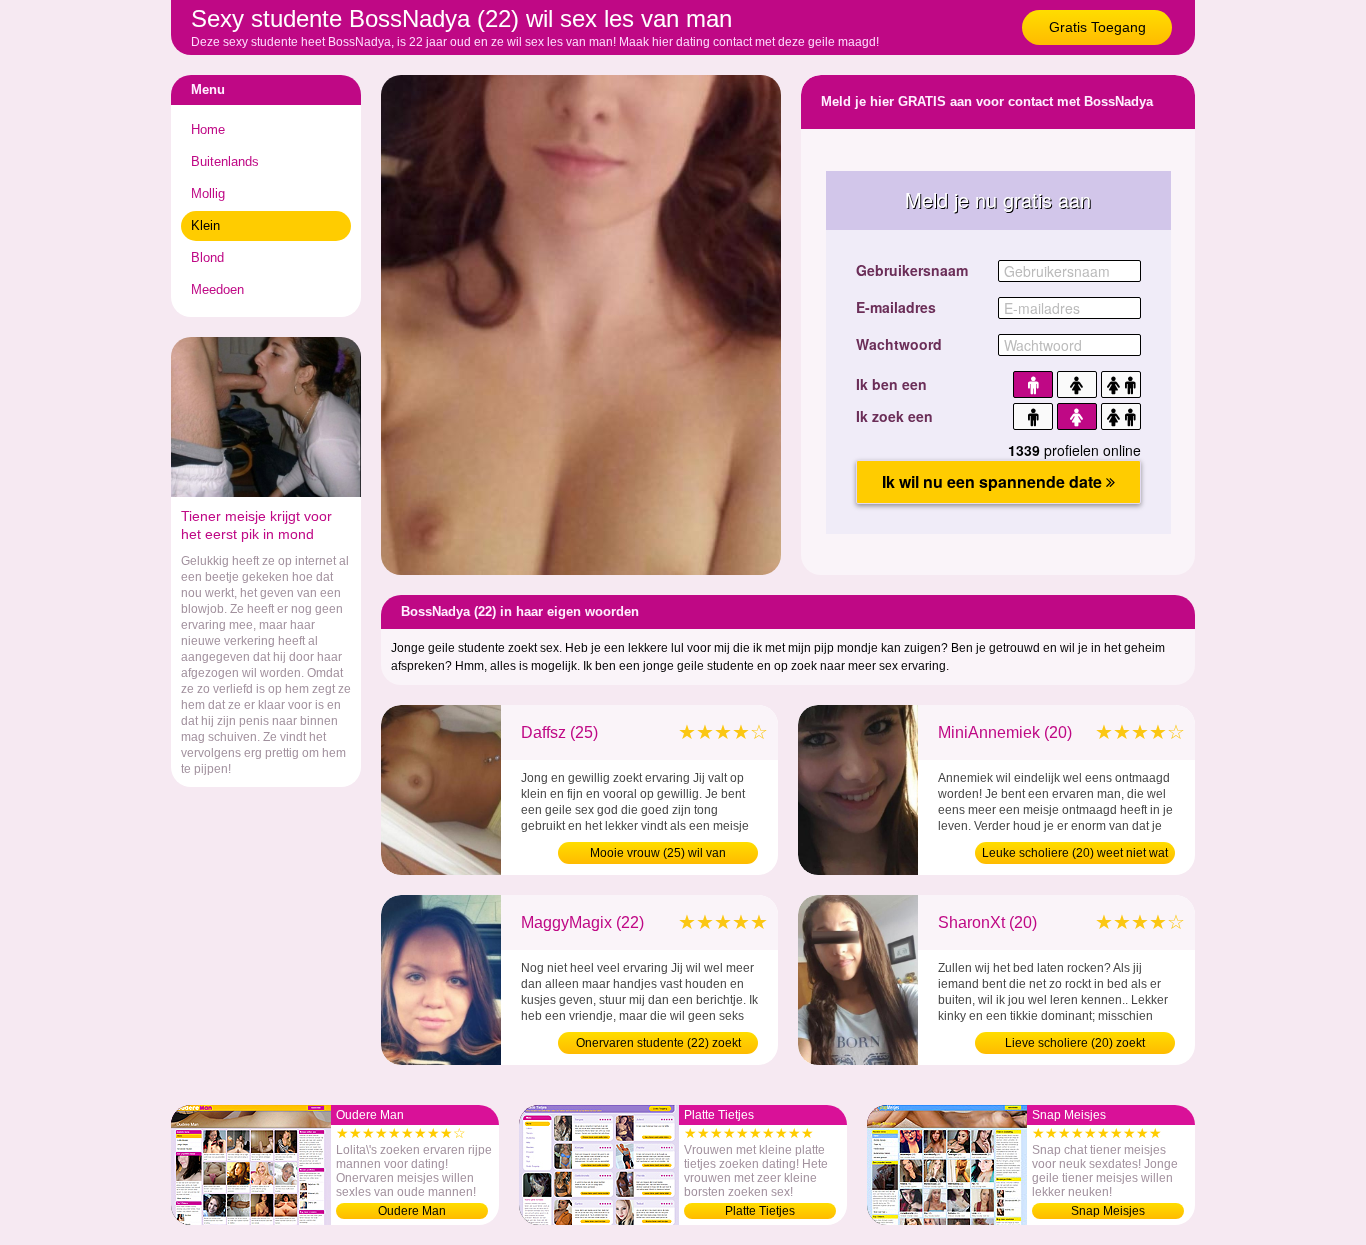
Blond (207, 257)
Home (208, 129)
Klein (205, 225)
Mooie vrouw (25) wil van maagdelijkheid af (658, 855)
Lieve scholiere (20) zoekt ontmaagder (1075, 1045)
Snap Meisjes (1108, 1211)
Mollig (208, 193)
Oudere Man (412, 1211)
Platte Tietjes (760, 1211)
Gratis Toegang (1097, 27)
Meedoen (217, 289)
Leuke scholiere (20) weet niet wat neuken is (1075, 855)
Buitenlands (225, 161)
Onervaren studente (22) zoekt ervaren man (658, 1045)
